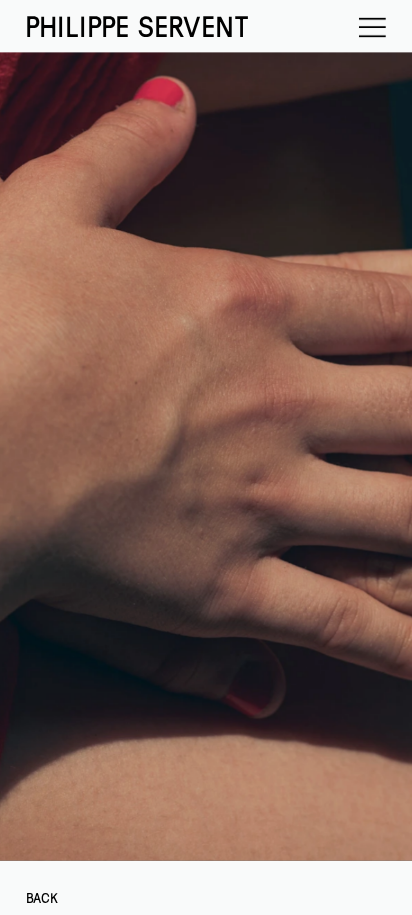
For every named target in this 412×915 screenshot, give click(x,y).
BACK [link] (42, 898)
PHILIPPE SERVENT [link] (135, 27)
